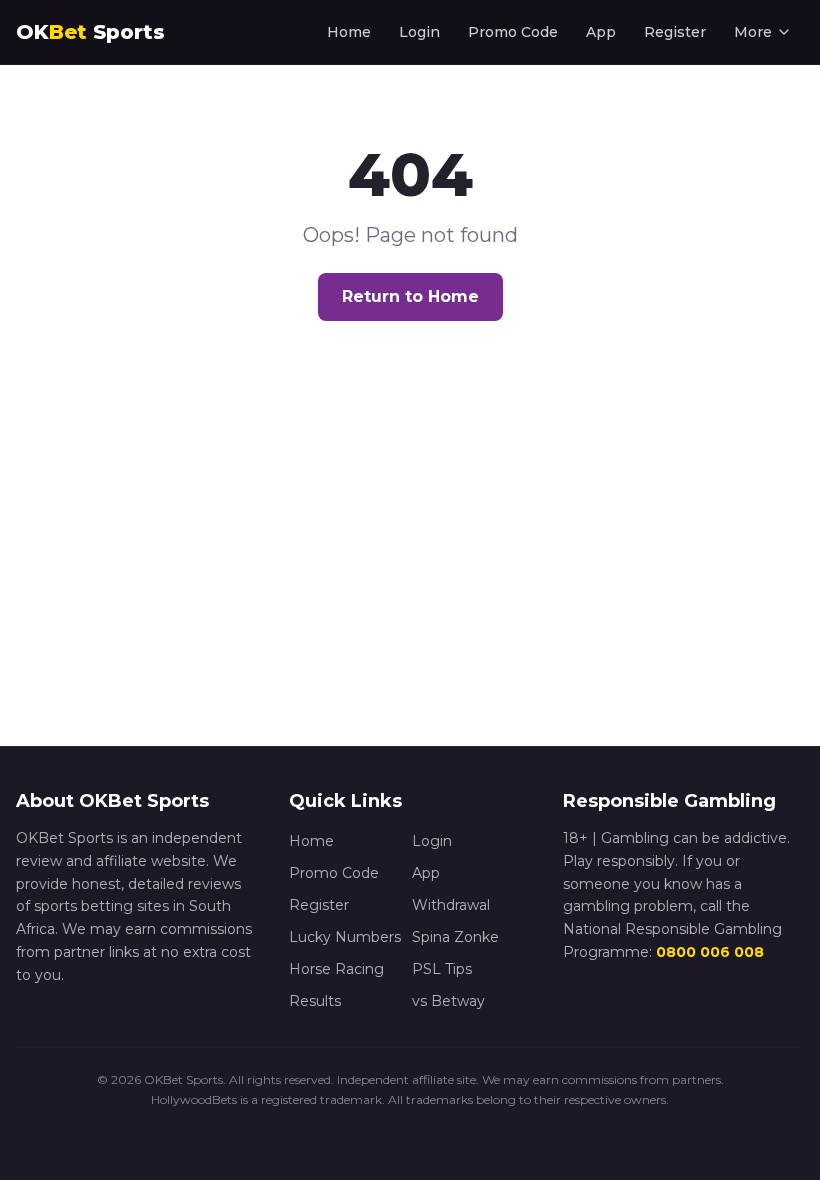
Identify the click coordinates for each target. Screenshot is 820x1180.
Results (315, 1001)
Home (349, 32)
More (753, 32)
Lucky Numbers (345, 937)
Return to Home (410, 296)
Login (419, 32)
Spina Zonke (455, 937)
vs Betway (448, 1001)
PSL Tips (442, 969)
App (601, 32)
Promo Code (513, 32)
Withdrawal (451, 905)
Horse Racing (336, 969)
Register (675, 32)
